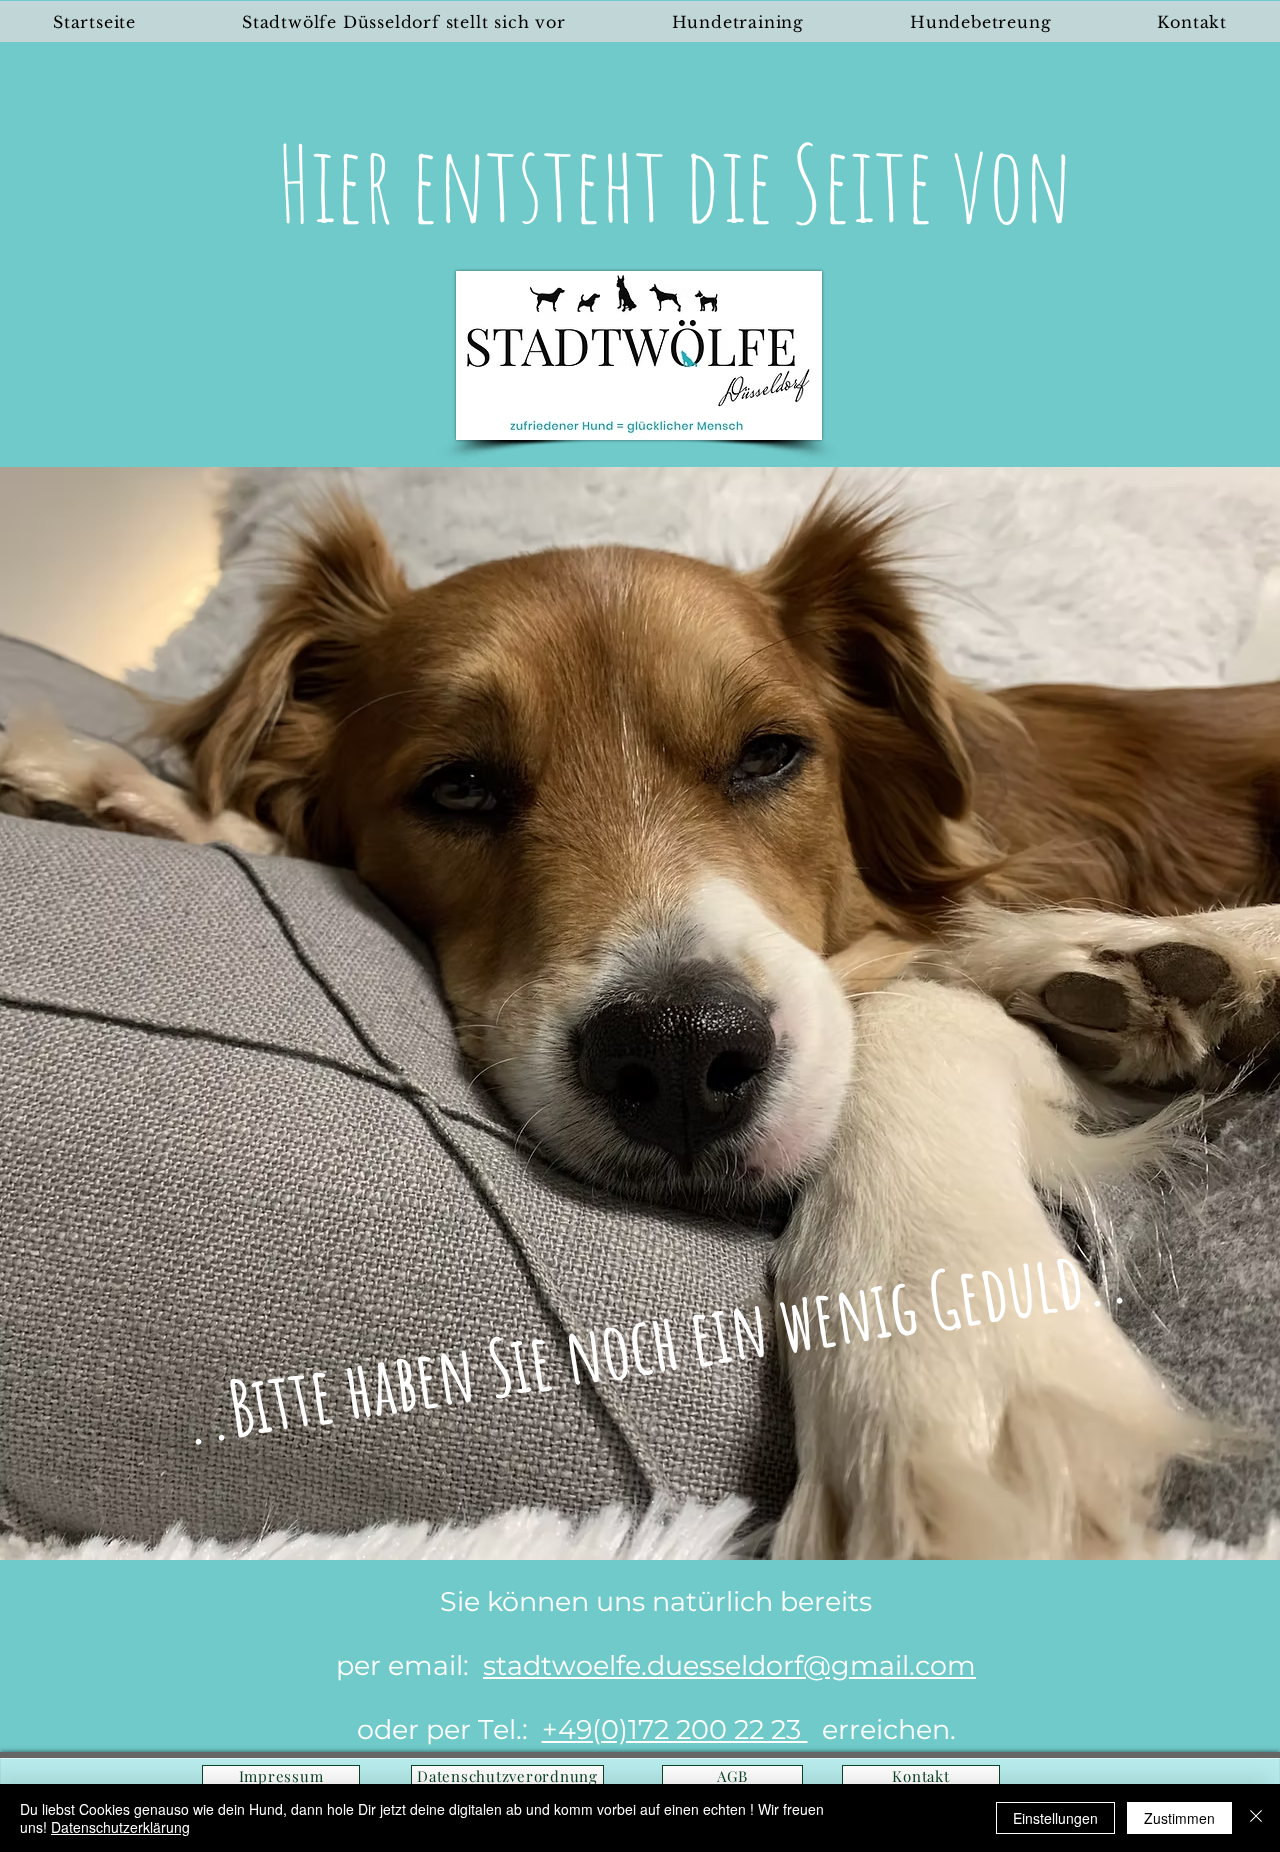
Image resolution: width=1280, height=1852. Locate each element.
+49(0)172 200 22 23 (675, 1729)
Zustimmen (1179, 1818)
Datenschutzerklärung (120, 1827)
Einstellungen (1055, 1818)
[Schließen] (1256, 1818)
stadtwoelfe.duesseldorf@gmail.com (729, 1665)
